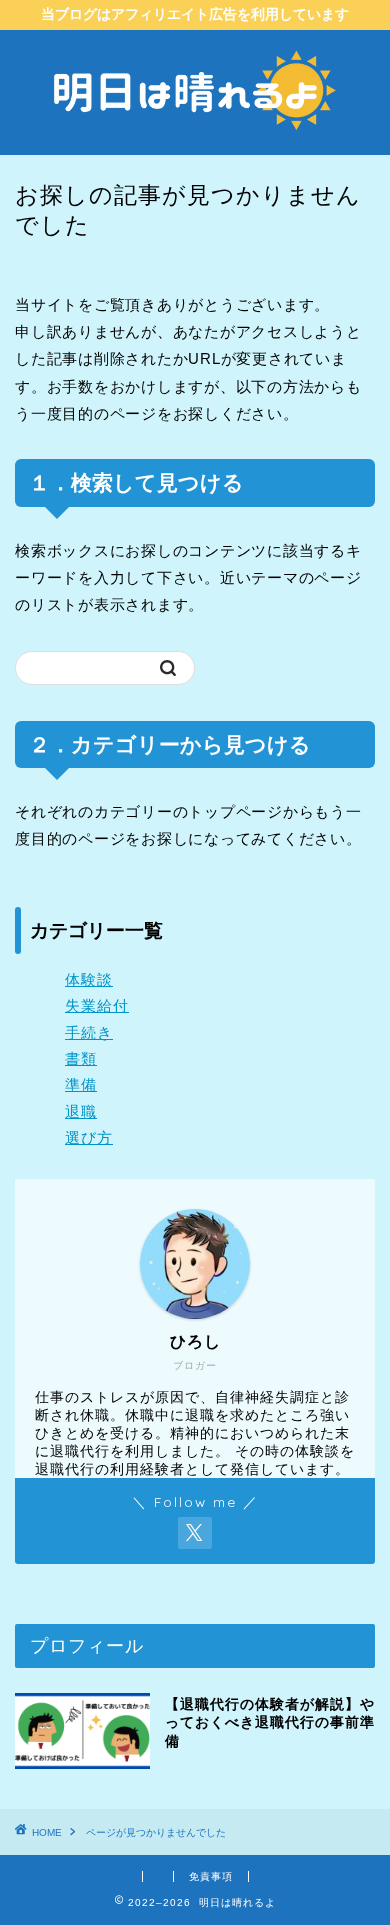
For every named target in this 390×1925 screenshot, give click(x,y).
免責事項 (211, 1876)
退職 (81, 1111)
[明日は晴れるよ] (195, 139)
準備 (81, 1084)
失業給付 (97, 1005)
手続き (89, 1032)
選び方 (89, 1137)
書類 (81, 1058)
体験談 (89, 979)
